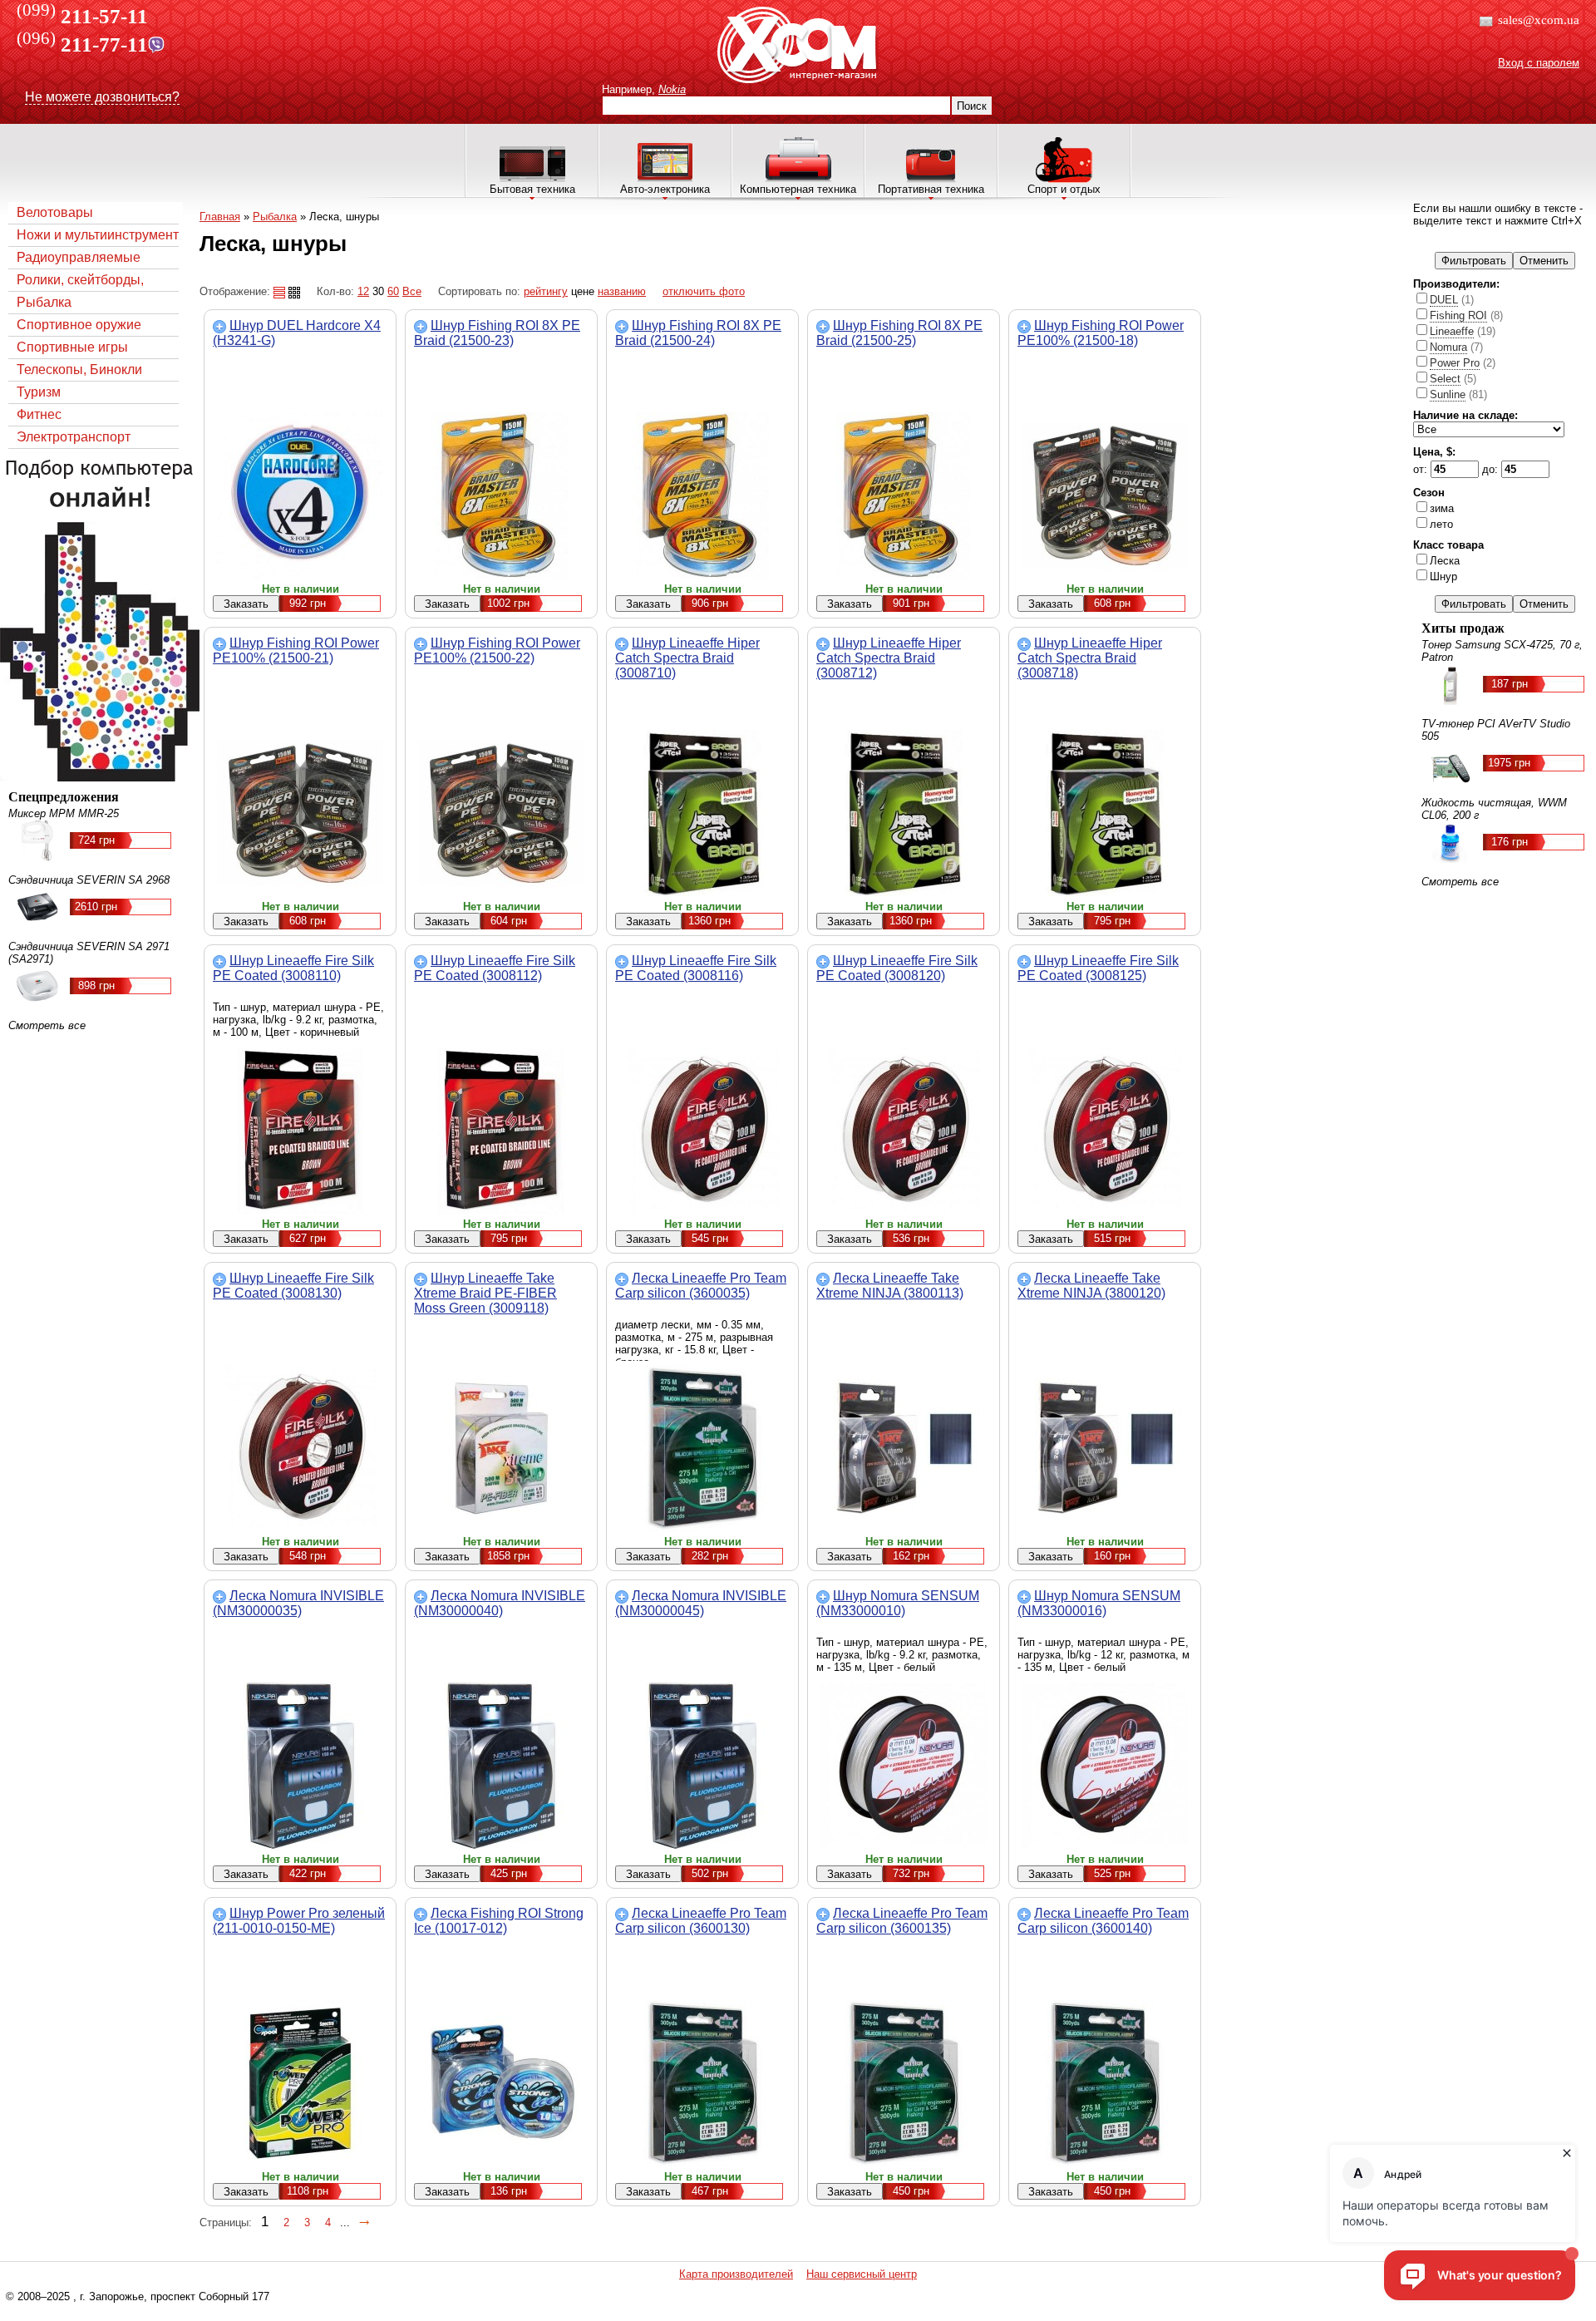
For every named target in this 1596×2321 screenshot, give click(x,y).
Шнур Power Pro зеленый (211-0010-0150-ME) (299, 1921)
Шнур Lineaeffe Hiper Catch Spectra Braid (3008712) (889, 658)
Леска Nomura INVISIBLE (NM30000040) (500, 1603)
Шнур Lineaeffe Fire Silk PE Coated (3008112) (495, 968)
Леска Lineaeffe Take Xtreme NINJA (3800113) (890, 1286)
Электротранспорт (74, 437)
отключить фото (704, 291)
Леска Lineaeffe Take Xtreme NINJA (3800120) (1091, 1286)
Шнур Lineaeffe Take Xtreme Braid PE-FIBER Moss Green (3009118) (485, 1293)
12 (363, 291)
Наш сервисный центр (862, 2274)
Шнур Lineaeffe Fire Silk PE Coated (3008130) (293, 1286)
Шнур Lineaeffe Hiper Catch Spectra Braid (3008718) (1090, 658)
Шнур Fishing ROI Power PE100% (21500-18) (1101, 333)
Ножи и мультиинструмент (98, 235)
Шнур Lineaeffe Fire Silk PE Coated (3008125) (1098, 968)
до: (1492, 469)
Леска (1445, 561)
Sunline (1448, 394)
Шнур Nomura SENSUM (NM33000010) (898, 1603)
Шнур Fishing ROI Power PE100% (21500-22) (497, 650)
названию (622, 291)
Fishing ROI (1458, 315)
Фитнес (39, 414)
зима (1442, 508)
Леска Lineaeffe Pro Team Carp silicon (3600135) (902, 1921)
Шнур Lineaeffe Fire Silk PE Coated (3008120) (897, 968)
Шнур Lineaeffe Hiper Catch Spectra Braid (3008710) (687, 658)
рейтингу (546, 291)
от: (1422, 469)
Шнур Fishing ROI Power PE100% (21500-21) (296, 650)
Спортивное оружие (79, 325)
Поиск (972, 106)
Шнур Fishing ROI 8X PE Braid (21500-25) (899, 333)
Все (412, 291)
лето (1441, 524)
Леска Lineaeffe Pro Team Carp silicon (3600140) (1103, 1921)
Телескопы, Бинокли (79, 370)
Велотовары (55, 212)
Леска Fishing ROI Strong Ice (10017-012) (499, 1921)
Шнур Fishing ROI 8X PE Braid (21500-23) (497, 333)
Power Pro (1455, 363)
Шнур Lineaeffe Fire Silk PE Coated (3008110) (293, 968)
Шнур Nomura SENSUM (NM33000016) (1099, 1603)
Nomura (1448, 347)
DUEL (1444, 300)
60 (393, 291)
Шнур (1443, 577)
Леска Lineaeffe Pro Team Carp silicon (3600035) (701, 1286)
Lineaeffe (1452, 331)
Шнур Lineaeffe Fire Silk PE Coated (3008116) (696, 968)
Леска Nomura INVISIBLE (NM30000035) (298, 1603)
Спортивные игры (72, 347)
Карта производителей (736, 2274)
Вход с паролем (1539, 63)
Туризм (39, 392)
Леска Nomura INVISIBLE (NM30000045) (701, 1603)
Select (1445, 379)
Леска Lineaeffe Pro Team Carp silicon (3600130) (701, 1921)
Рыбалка (44, 302)
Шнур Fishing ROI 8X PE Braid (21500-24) (698, 333)
